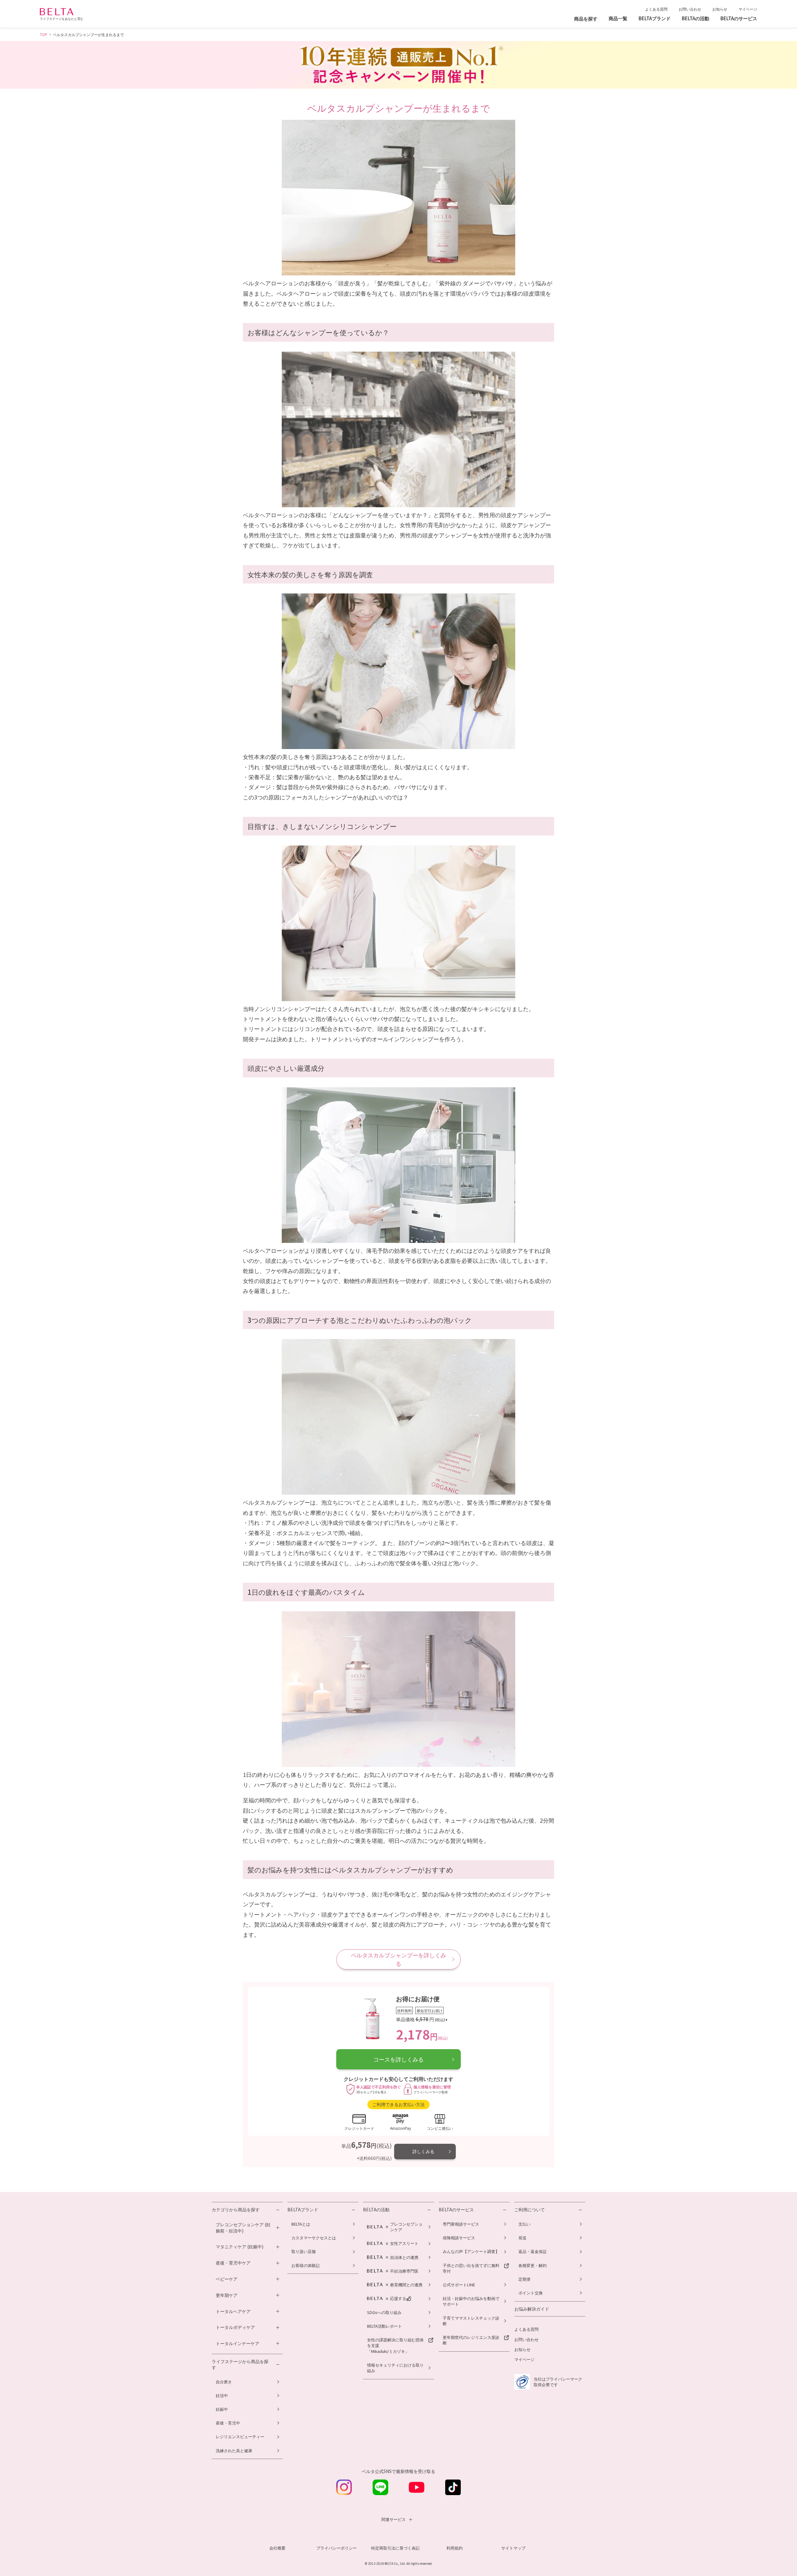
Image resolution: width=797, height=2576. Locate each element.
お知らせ (720, 9)
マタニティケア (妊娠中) (240, 2247)
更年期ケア (227, 2295)
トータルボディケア (235, 2327)
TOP (44, 34)
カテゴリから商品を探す (236, 2210)
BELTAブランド (303, 2210)
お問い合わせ (690, 9)
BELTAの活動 (376, 2210)
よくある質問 (656, 9)
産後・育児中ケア (233, 2263)
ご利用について (530, 2210)
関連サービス (394, 2519)
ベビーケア (227, 2279)
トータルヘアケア (233, 2311)
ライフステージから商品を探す (240, 2365)
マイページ (748, 9)
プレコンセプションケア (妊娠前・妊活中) (243, 2228)
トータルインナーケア (238, 2343)
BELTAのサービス (456, 2210)
